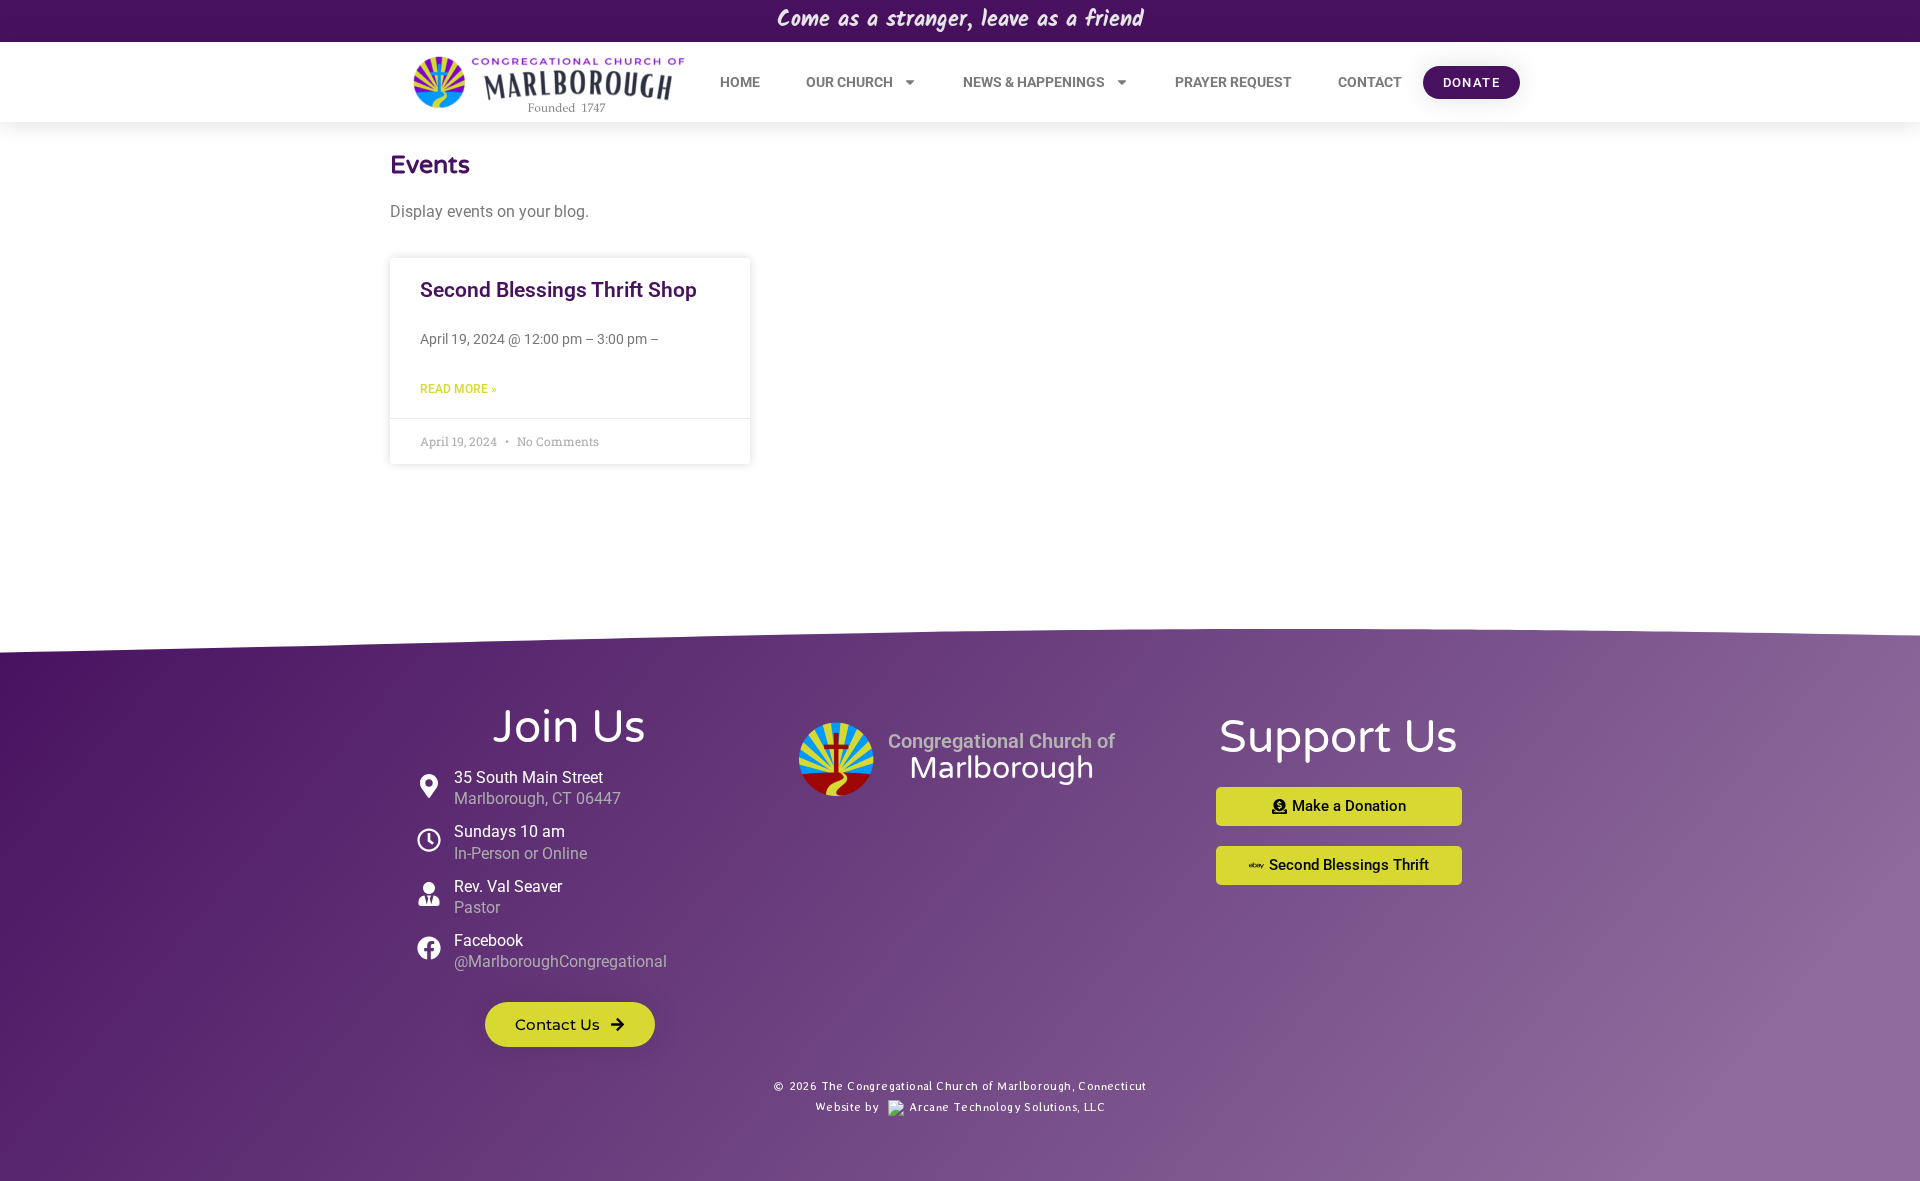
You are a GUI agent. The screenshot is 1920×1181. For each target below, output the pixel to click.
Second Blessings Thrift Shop (558, 290)
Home (740, 82)
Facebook (488, 940)
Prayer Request (1233, 82)
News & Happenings (1034, 82)
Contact (1370, 82)
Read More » (458, 389)
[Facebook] (429, 948)
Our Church (849, 82)
